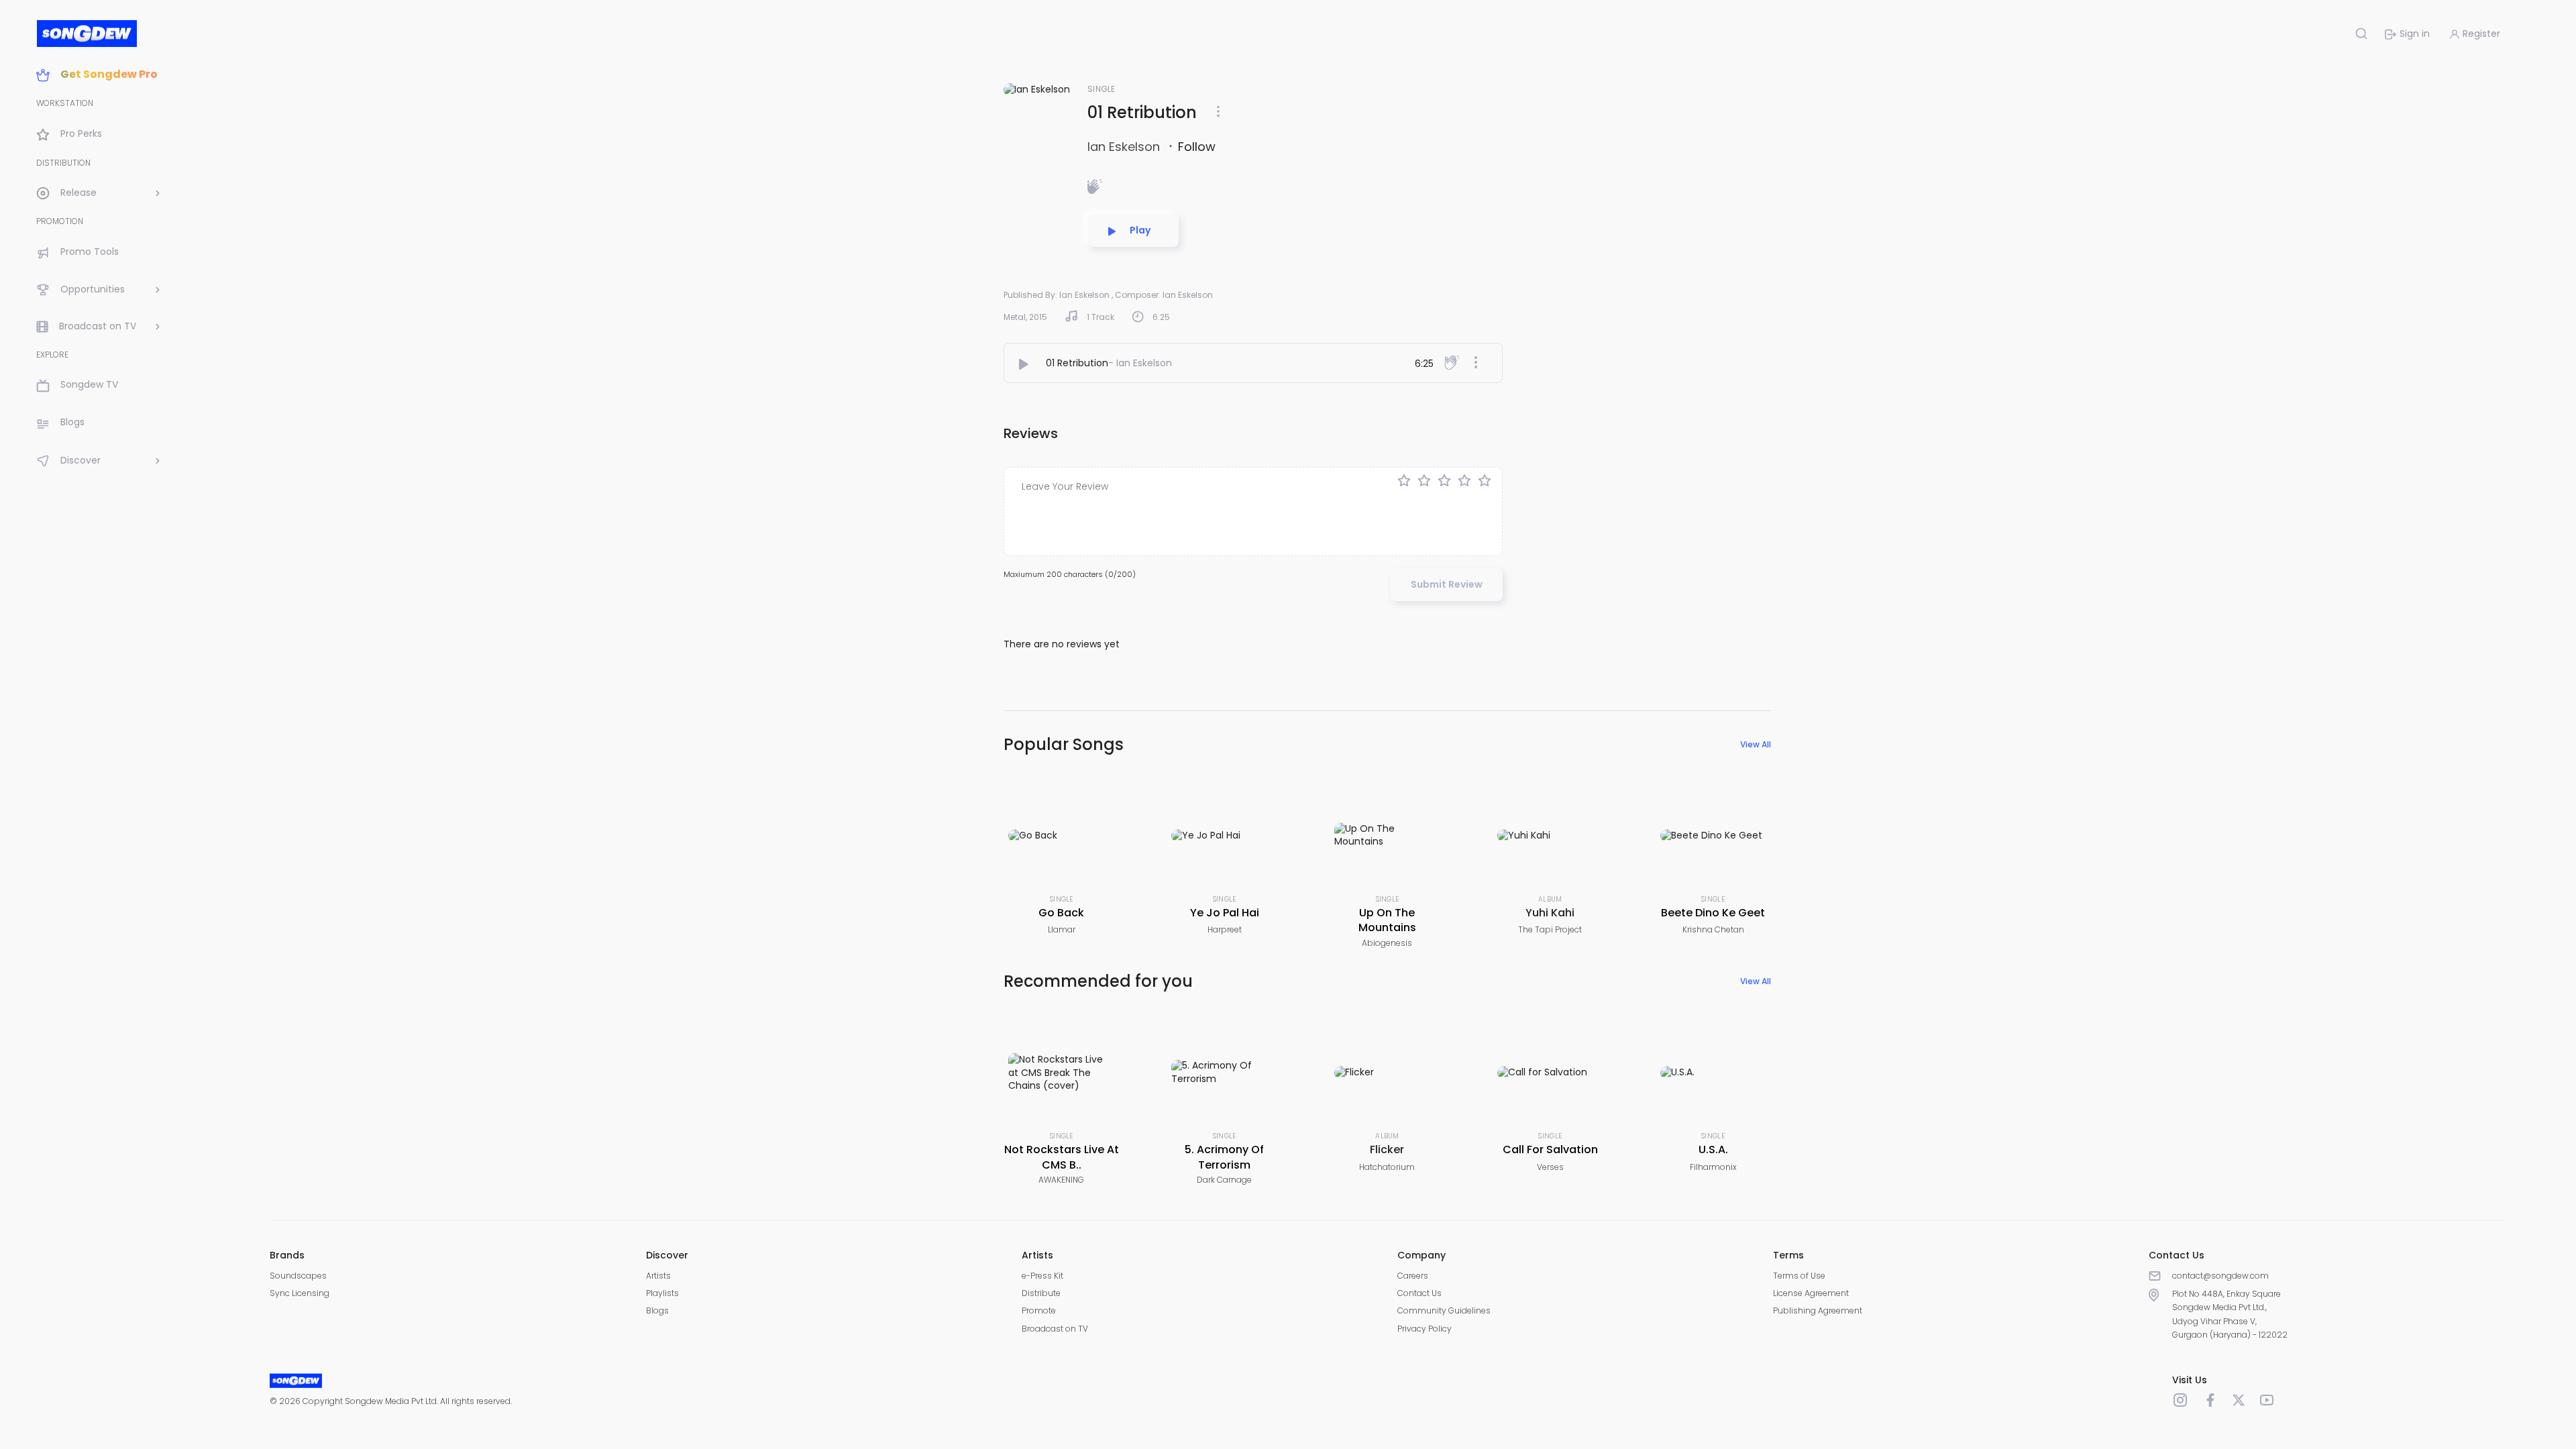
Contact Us (1419, 1293)
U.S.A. (1713, 1149)
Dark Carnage (1224, 1180)
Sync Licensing (300, 1293)
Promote (1039, 1310)
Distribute (1041, 1293)
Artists (658, 1276)
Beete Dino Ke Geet (1713, 913)
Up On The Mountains (1387, 920)
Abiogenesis (1387, 943)
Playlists (662, 1293)
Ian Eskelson (1125, 147)
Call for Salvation (1550, 1149)
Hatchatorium (1387, 1167)
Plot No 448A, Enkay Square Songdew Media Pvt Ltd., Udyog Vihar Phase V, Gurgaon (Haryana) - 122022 (2230, 1314)
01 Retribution (1077, 363)
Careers (1413, 1276)
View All (1756, 744)
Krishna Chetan (1713, 929)
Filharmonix (1713, 1167)
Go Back (1061, 913)
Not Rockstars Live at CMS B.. (1062, 1157)
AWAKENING (1061, 1180)
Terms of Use (1799, 1276)
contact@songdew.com (2220, 1276)
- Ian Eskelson (1140, 363)
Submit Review (1447, 584)
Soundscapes (298, 1276)
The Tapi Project (1550, 929)
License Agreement (1811, 1293)
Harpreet (1225, 929)
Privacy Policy (1425, 1329)
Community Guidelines (1444, 1310)
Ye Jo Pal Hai (1225, 913)
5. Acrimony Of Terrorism (1224, 1157)
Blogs (657, 1310)
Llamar (1062, 929)
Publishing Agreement (1818, 1310)
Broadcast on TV (1055, 1329)
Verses (1550, 1167)
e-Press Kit (1042, 1276)
